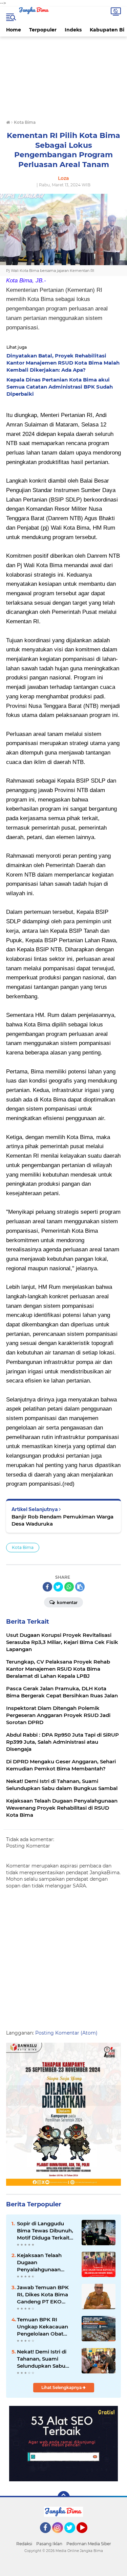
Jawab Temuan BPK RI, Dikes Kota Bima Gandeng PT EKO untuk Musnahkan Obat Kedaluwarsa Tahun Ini (43, 2295)
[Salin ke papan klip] (80, 1587)
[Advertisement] (63, 79)
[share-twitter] (58, 1587)
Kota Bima (23, 1547)
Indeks (73, 30)
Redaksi (24, 2544)
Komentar (67, 1603)
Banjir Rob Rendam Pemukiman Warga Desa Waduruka (62, 1520)
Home (14, 30)
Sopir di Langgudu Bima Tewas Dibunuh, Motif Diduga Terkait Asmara (45, 2231)
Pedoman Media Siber (89, 2544)
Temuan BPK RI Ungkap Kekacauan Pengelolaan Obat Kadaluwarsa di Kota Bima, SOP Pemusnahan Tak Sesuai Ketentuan (44, 2327)
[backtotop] (64, 2497)
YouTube (87, 2536)
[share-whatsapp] (69, 1587)
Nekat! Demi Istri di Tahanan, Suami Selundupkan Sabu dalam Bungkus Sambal (42, 2359)
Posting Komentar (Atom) (66, 2033)
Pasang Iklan (49, 2544)
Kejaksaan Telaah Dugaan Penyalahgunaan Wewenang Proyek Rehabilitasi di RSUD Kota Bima (43, 2262)
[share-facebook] (47, 1587)
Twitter (73, 2536)
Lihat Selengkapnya (62, 2387)
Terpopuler (43, 30)
